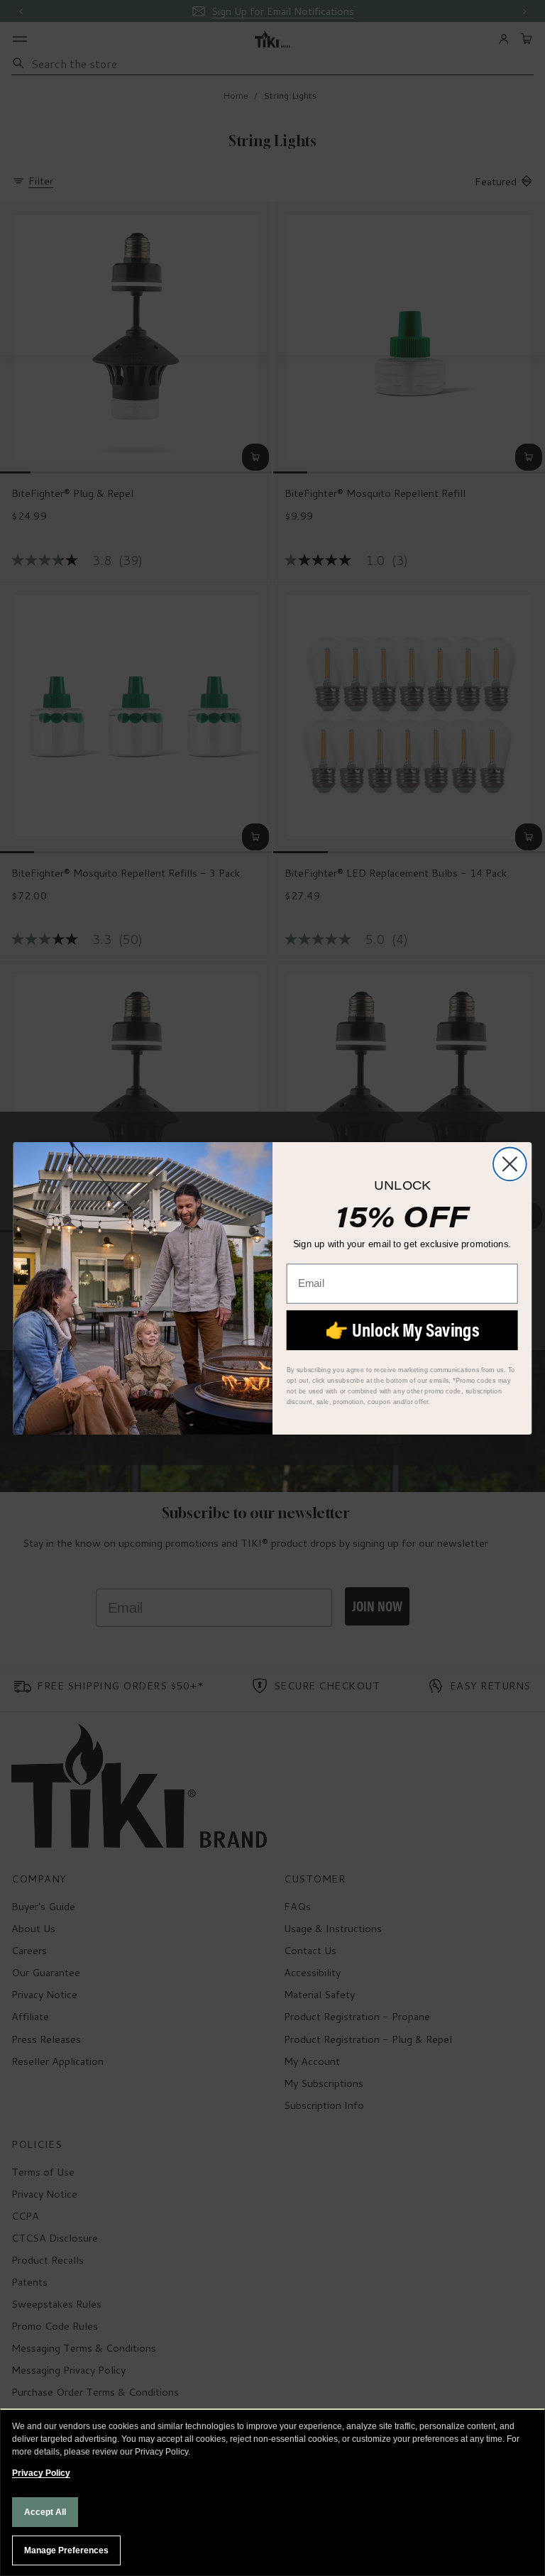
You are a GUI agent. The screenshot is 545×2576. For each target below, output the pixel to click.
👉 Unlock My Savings (402, 1329)
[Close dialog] (510, 1164)
